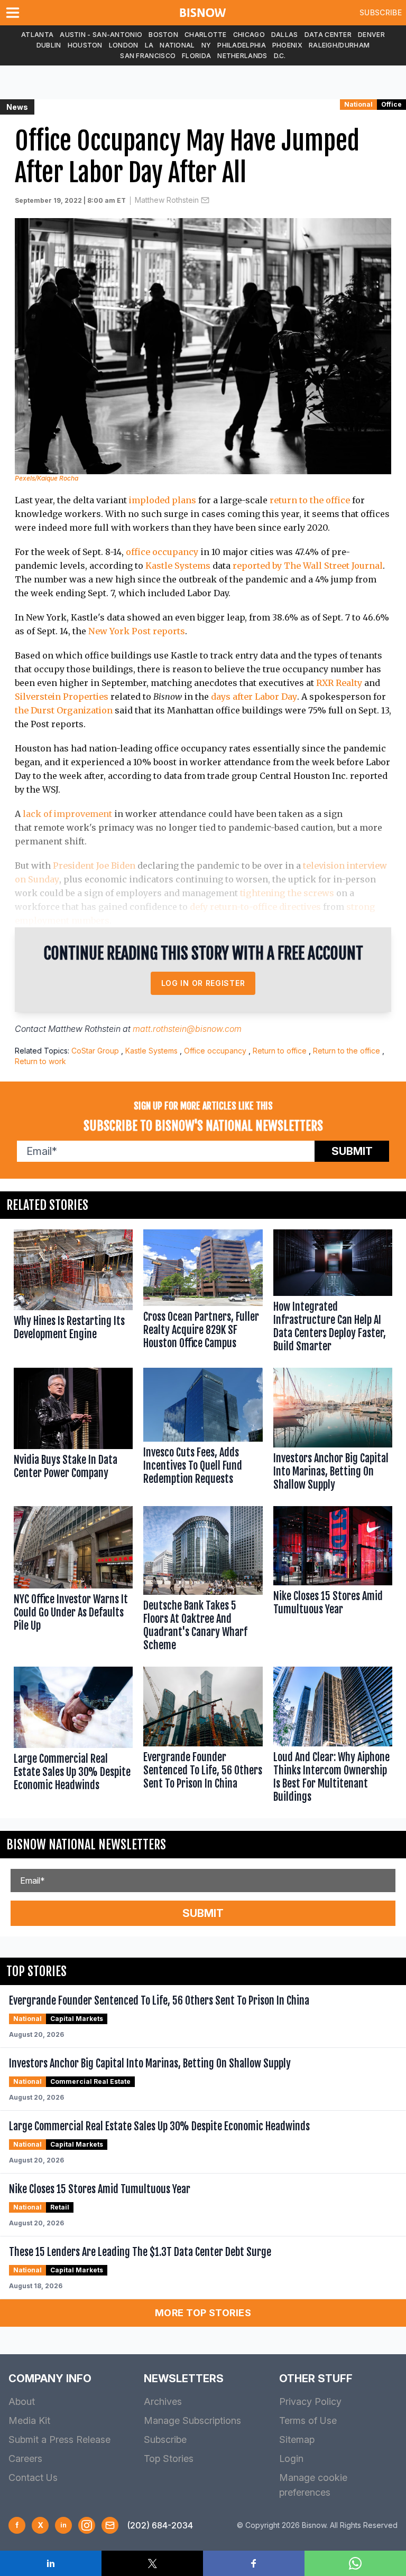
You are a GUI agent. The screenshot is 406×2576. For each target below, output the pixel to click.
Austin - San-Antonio (101, 35)
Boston (163, 35)
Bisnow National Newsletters (86, 1845)
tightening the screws (287, 893)
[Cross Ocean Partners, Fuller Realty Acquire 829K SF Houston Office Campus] (203, 1294)
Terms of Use (308, 2420)
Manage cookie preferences (313, 2485)
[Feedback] (110, 2525)
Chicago (249, 35)
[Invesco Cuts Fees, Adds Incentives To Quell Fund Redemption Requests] (203, 1431)
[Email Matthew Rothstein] (205, 200)
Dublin (49, 45)
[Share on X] (152, 2563)
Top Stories (169, 2459)
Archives (163, 2401)
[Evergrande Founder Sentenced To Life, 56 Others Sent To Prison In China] (203, 1737)
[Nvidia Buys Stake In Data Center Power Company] (73, 1431)
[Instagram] (87, 2525)
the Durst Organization (64, 710)
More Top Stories (203, 2313)
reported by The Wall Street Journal (308, 566)
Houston (85, 45)
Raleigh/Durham (339, 45)
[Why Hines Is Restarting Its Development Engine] (73, 1294)
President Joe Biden (94, 866)
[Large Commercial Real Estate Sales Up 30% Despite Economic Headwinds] (73, 1737)
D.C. (280, 56)
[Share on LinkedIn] (51, 2563)
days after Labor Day (254, 697)
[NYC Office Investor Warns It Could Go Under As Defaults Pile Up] (73, 1581)
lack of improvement (67, 814)
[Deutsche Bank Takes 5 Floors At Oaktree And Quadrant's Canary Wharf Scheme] (203, 1581)
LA (149, 45)
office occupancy (162, 552)
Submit (352, 1151)
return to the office (310, 500)
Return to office (280, 1051)
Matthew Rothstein (167, 200)
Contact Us (33, 2478)
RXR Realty (339, 683)
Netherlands (242, 56)
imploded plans (163, 500)
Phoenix (287, 45)
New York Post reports (137, 631)
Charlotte (206, 35)
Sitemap (297, 2439)
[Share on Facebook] (254, 2563)
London (124, 45)
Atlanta (37, 35)
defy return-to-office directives (255, 907)
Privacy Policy (310, 2401)
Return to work (40, 1061)
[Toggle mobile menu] (15, 13)
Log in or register (203, 983)
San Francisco (148, 56)
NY (206, 45)
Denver (371, 35)
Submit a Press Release (59, 2439)
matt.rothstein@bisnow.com (187, 1029)
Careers (25, 2459)
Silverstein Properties (62, 697)
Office (391, 104)
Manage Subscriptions (192, 2420)
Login (291, 2459)
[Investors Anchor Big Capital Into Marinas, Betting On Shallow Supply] (333, 1431)
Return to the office (347, 1051)
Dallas (285, 35)
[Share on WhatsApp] (355, 2563)
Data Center (328, 35)
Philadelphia (242, 45)
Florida (196, 56)
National (177, 45)
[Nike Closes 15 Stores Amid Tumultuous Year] (333, 1581)
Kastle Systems (178, 566)
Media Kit (29, 2420)
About (22, 2401)
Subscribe (381, 12)
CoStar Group (95, 1051)
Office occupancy (215, 1051)
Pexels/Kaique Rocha (47, 478)
